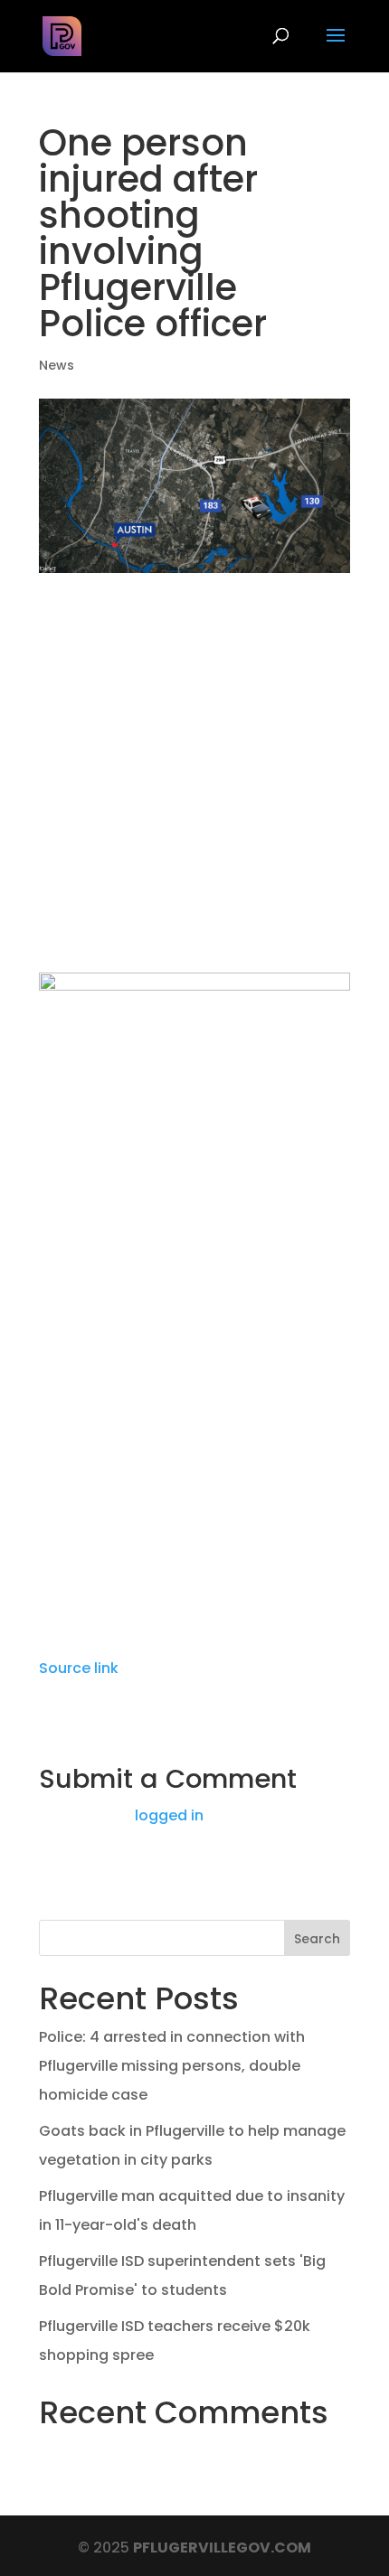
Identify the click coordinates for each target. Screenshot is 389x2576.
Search (317, 1939)
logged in (169, 1815)
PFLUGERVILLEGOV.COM (222, 2548)
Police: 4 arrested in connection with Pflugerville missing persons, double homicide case (172, 2066)
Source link (79, 1668)
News (57, 365)
